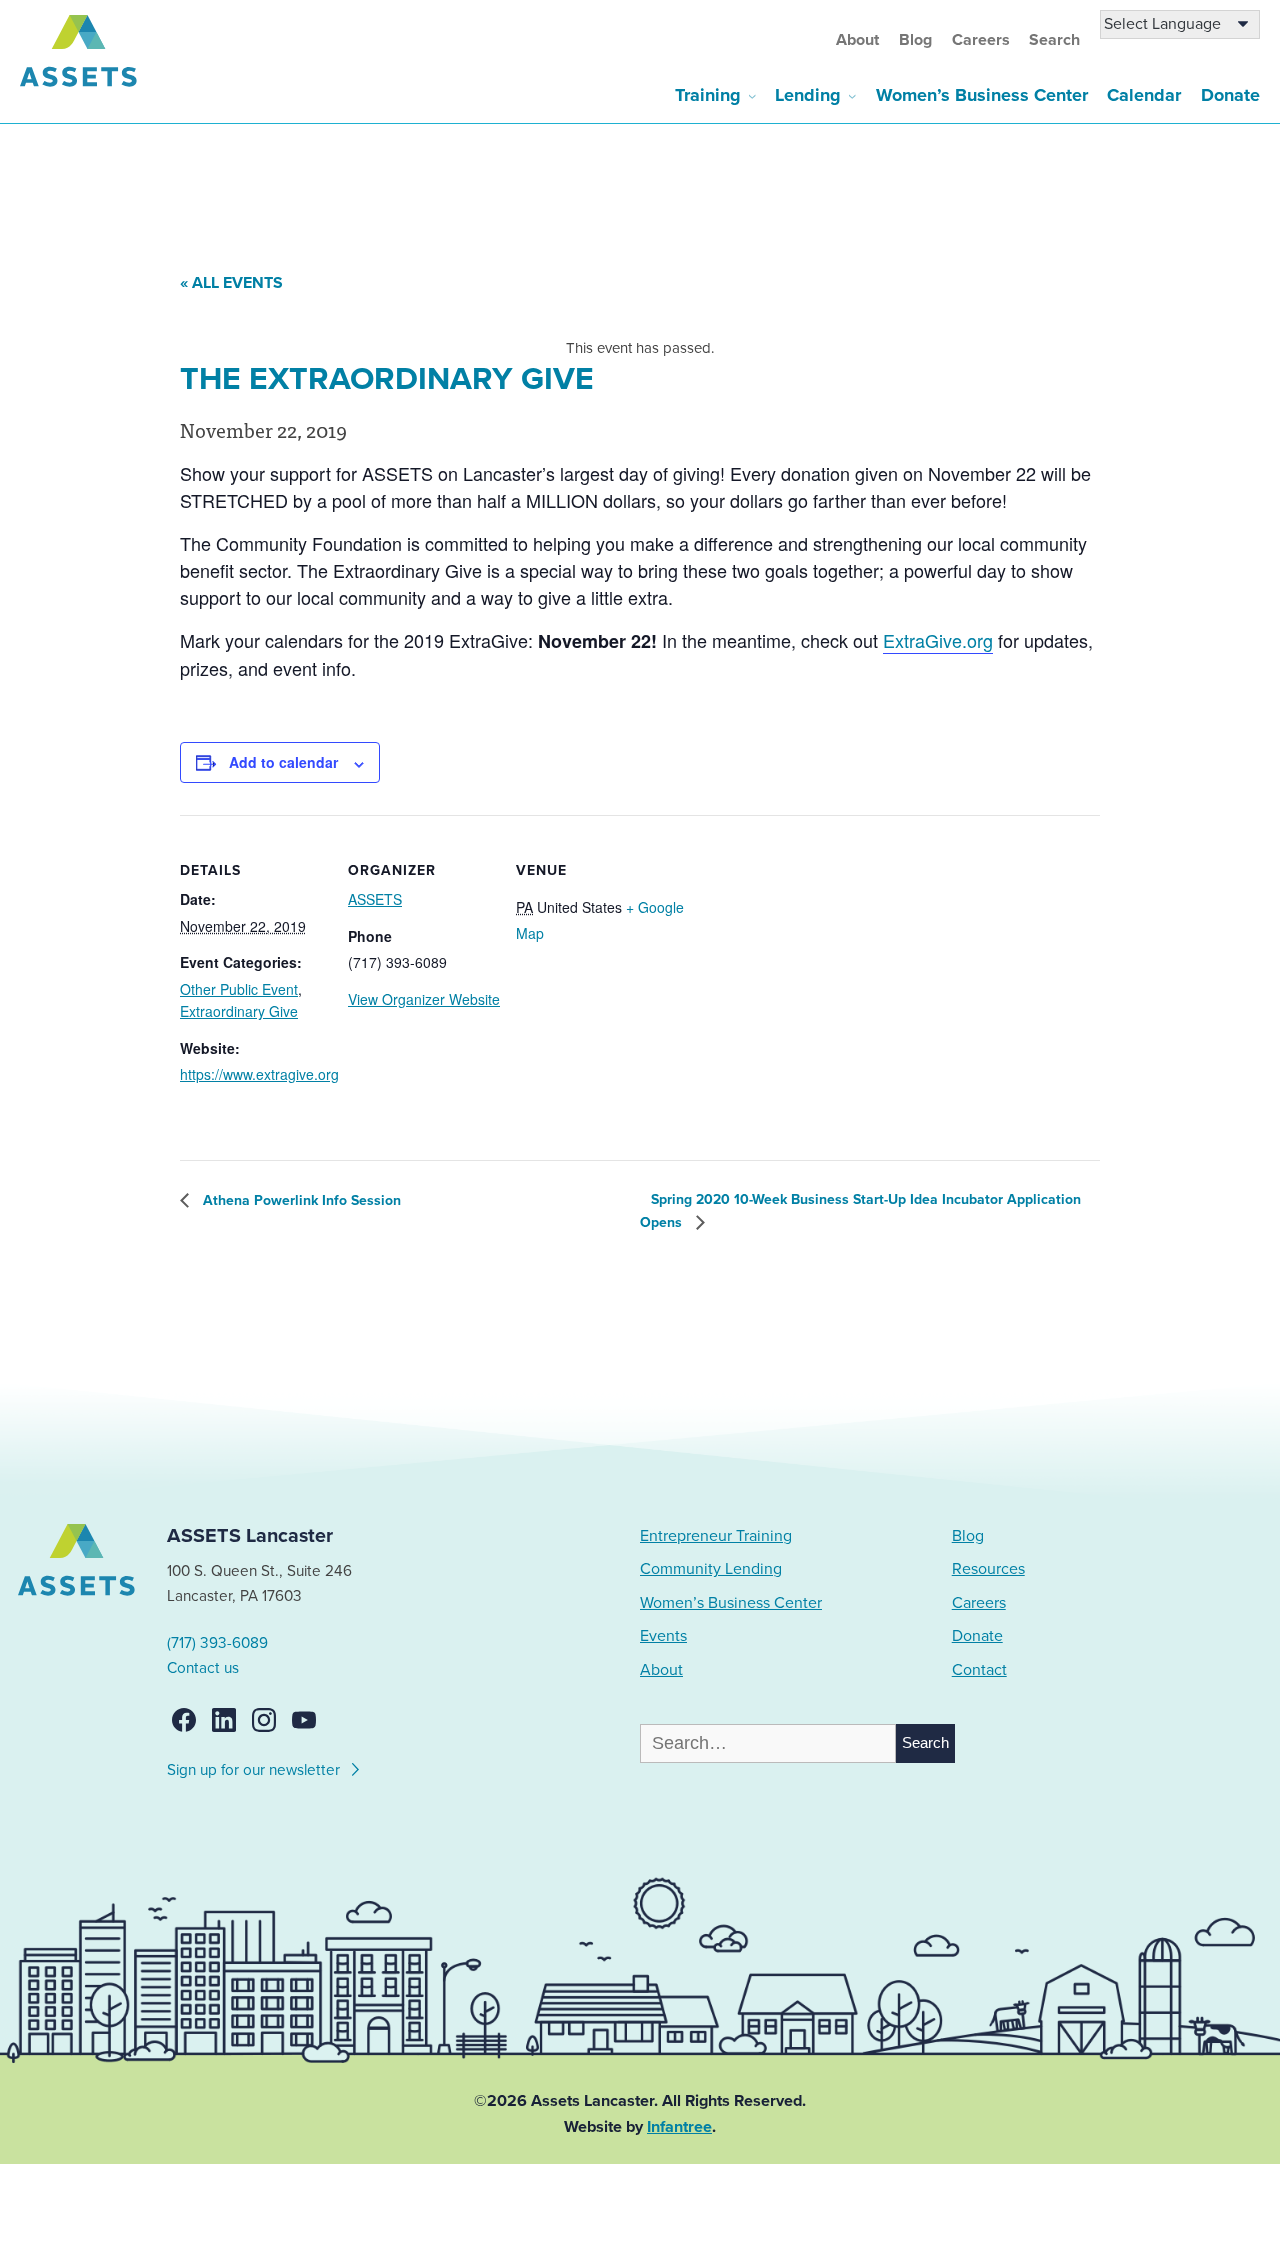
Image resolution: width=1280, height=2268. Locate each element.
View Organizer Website (424, 999)
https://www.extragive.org (259, 1074)
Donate (1230, 95)
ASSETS (375, 899)
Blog (915, 40)
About (857, 40)
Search (1054, 40)
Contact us (203, 1668)
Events (663, 1636)
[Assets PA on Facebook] (184, 1720)
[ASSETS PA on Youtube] (304, 1720)
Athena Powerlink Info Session (300, 1200)
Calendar (1144, 95)
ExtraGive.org (938, 640)
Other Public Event (239, 989)
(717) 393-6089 (217, 1643)
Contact (979, 1670)
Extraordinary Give (239, 1011)
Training (708, 95)
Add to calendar (283, 762)
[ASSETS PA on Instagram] (264, 1720)
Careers (981, 40)
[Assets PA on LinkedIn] (224, 1720)
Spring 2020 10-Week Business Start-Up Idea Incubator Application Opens (860, 1210)
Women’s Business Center (982, 95)
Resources (988, 1569)
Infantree (679, 2127)
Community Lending (711, 1569)
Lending (808, 95)
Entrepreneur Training (716, 1536)
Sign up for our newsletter (255, 1770)
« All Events (231, 283)
